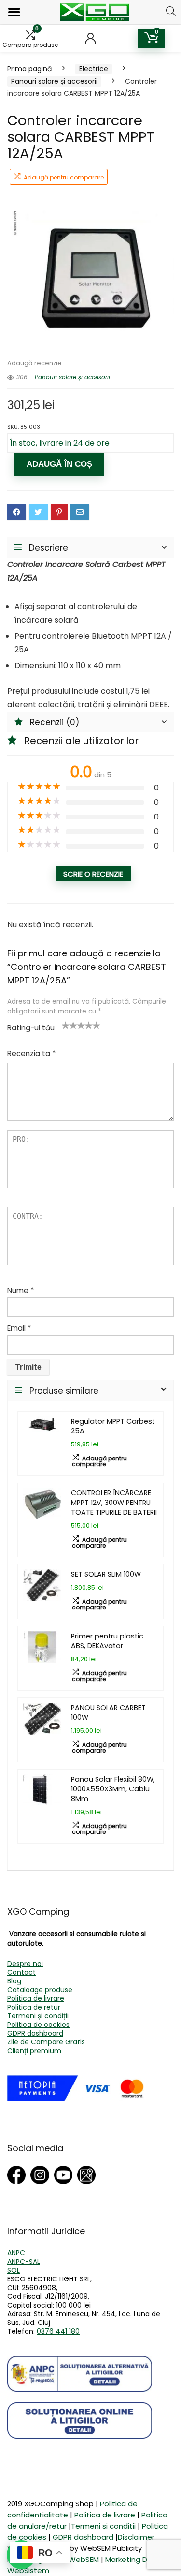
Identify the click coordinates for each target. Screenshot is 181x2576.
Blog (14, 1981)
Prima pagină (29, 69)
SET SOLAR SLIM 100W (106, 1574)
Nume (21, 1290)
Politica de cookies (38, 2025)
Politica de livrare (36, 1998)
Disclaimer (136, 2537)
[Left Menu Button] (14, 12)
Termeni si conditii (103, 2526)
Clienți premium (34, 2051)
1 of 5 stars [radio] (66, 1025)
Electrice (94, 69)
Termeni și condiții (38, 2016)
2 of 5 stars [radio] (70, 1025)
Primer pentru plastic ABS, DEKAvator (107, 1641)
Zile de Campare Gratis (46, 2042)
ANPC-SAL (24, 2262)
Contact (21, 1972)
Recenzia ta (31, 1053)
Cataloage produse (40, 1990)
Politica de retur (34, 2007)
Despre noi (25, 1964)
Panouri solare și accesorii (54, 81)
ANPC (16, 2253)
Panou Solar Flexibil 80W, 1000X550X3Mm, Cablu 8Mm (113, 1789)
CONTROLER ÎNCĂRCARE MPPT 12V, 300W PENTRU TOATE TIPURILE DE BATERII (114, 1503)
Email (19, 1328)
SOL (14, 2270)
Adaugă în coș (59, 464)
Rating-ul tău (31, 1028)
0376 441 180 (58, 2331)
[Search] (171, 11)
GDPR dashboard (35, 2033)
